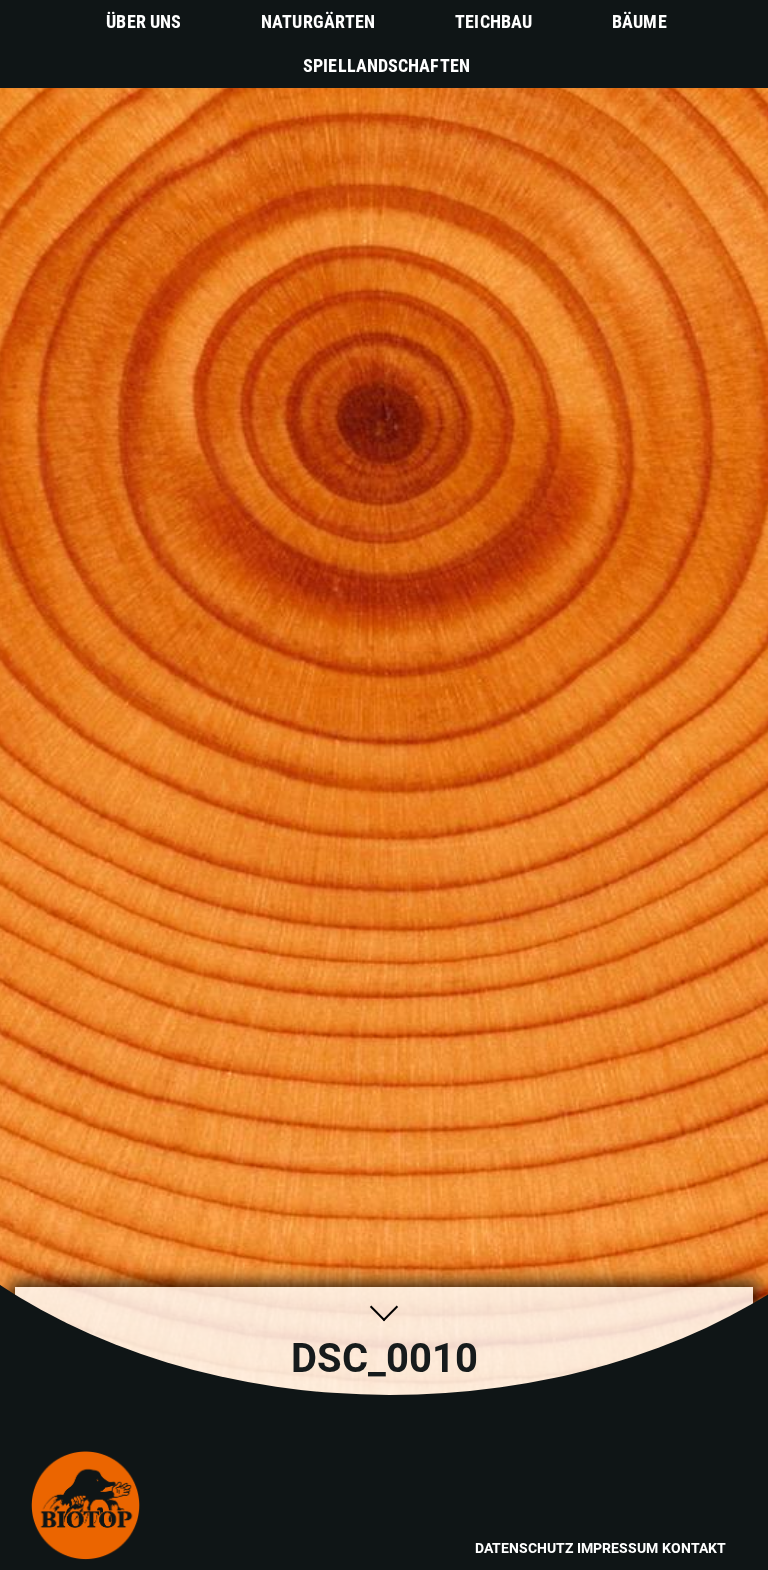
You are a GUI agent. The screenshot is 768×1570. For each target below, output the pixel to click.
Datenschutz (524, 1548)
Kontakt (694, 1548)
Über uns (143, 21)
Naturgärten (318, 21)
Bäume (639, 21)
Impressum (617, 1548)
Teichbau (493, 21)
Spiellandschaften (386, 65)
